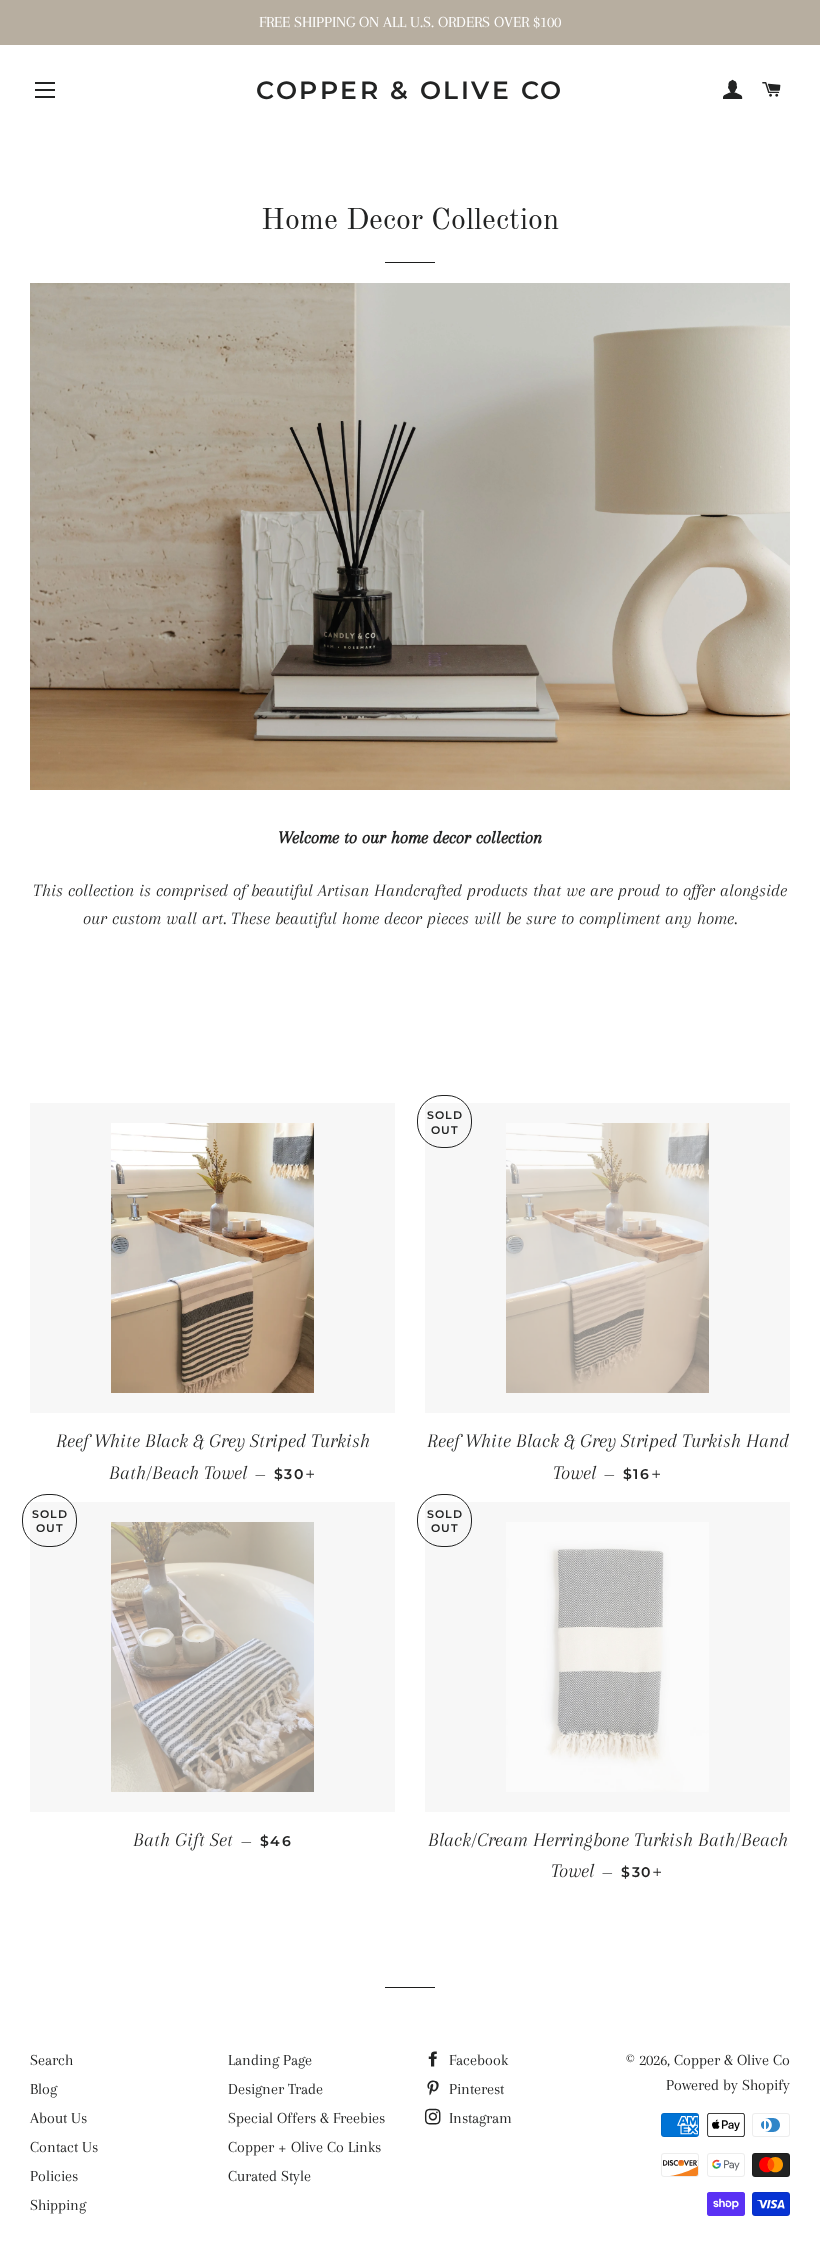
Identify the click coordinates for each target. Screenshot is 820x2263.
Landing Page (270, 2060)
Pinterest (474, 2089)
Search (51, 2060)
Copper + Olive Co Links (304, 2147)
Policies (54, 2176)
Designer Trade (275, 2089)
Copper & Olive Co (410, 90)
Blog (43, 2089)
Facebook (476, 2060)
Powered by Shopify (728, 2085)
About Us (58, 2118)
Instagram (478, 2118)
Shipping (58, 2205)
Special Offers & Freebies (306, 2118)
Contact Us (64, 2147)
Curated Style (269, 2176)
